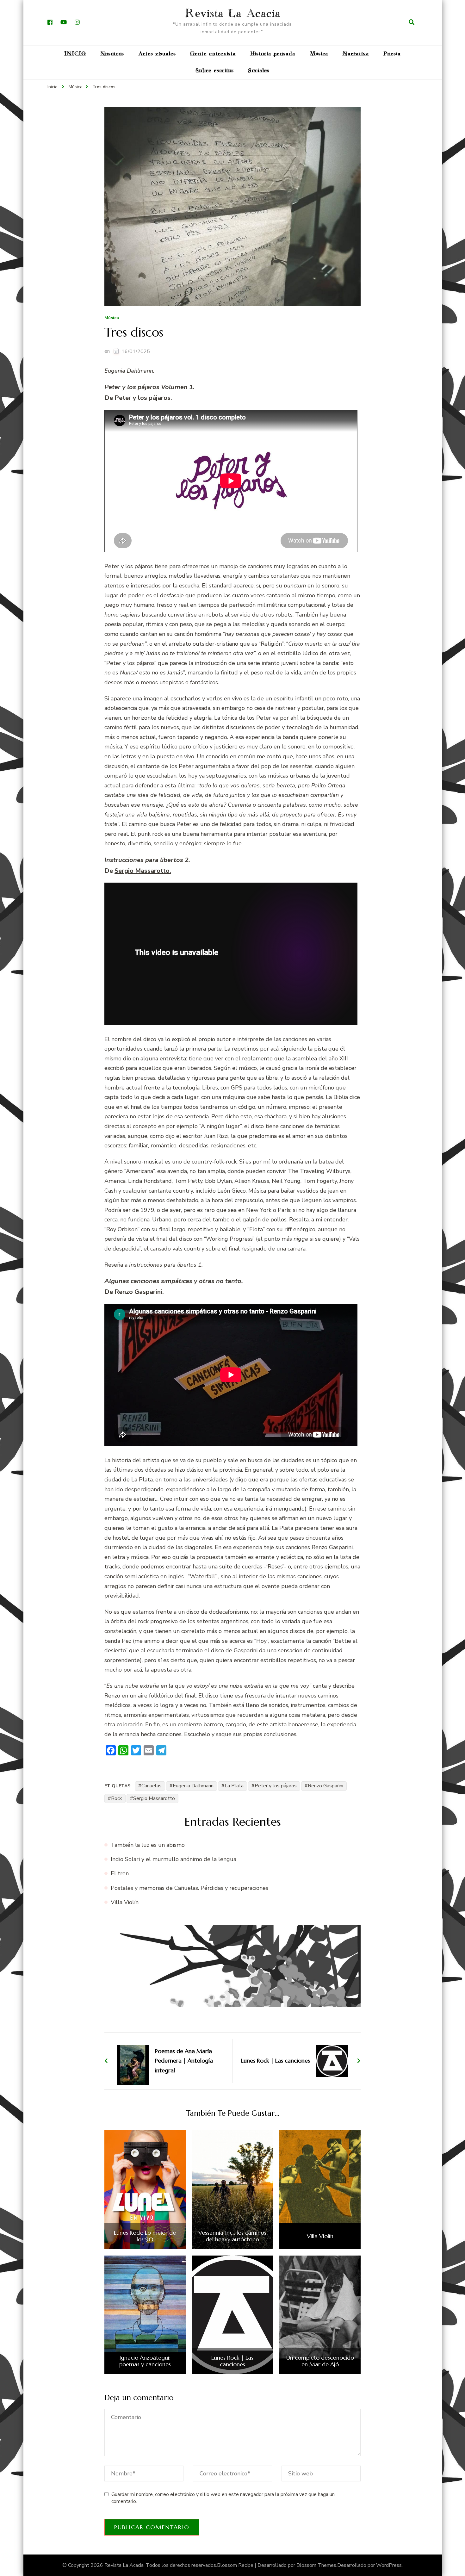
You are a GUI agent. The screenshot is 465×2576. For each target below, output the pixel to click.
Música (319, 54)
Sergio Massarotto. (143, 871)
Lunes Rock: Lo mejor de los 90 (145, 2236)
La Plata (234, 1786)
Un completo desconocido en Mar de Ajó (320, 2361)
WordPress (389, 2565)
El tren (120, 1873)
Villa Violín (125, 1902)
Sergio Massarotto (154, 1798)
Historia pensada (273, 54)
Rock (117, 1798)
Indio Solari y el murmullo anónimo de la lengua (174, 1859)
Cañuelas (152, 1786)
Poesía (392, 54)
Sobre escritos (215, 71)
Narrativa (356, 54)
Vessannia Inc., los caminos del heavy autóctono (232, 2236)
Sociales (259, 71)
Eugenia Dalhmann (193, 1786)
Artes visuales (157, 54)
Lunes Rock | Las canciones (232, 2361)
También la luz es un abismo (148, 1845)
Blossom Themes (316, 2565)
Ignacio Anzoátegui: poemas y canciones (145, 2361)
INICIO (75, 54)
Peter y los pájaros (276, 1786)
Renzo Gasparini (325, 1786)
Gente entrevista (213, 54)
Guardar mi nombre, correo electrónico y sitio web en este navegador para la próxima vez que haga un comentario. (223, 2498)
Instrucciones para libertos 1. (166, 1265)
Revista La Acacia (233, 14)
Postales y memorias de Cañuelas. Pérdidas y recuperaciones (189, 1888)
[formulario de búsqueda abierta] (412, 22)
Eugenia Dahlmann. (129, 371)
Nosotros (112, 54)
